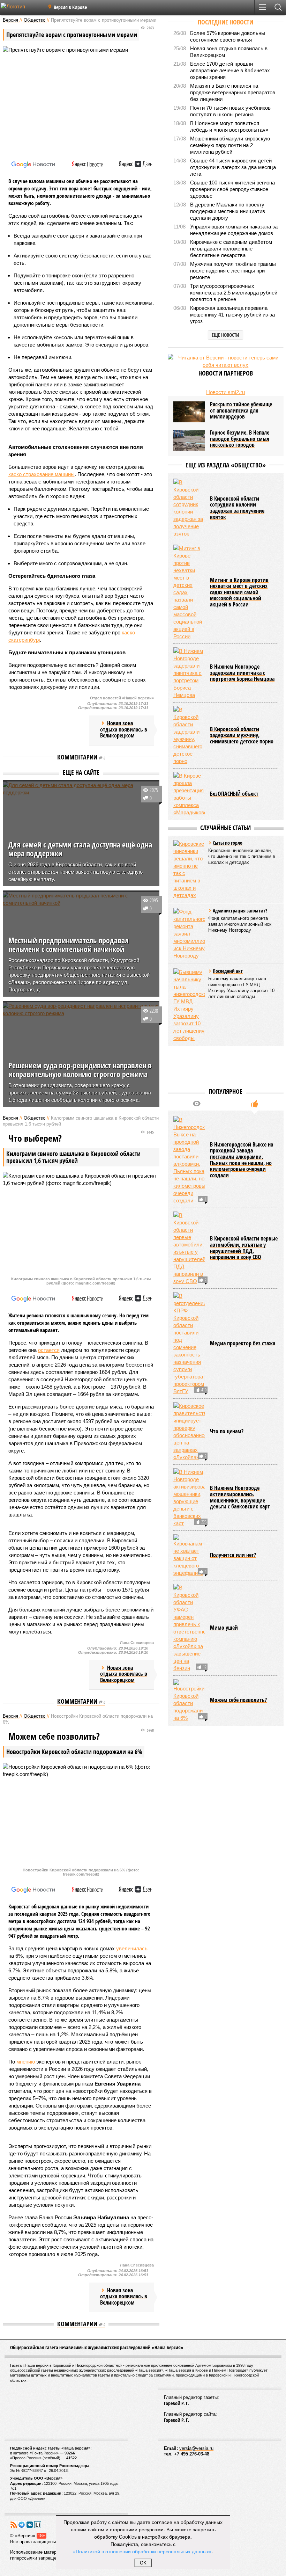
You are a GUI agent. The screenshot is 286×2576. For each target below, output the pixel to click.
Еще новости (225, 335)
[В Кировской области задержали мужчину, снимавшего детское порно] (189, 735)
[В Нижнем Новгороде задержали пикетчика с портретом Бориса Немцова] (189, 673)
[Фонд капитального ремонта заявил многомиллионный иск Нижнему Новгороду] (189, 934)
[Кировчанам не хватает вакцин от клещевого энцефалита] (189, 1555)
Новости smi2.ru (225, 392)
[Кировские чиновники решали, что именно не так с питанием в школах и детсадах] (189, 869)
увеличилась (132, 1948)
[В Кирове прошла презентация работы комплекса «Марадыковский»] (189, 794)
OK (143, 2563)
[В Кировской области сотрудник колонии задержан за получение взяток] (189, 508)
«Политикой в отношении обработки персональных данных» (142, 2551)
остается (49, 1350)
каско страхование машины (42, 474)
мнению (26, 2062)
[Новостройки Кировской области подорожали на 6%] (189, 1700)
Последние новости (225, 22)
